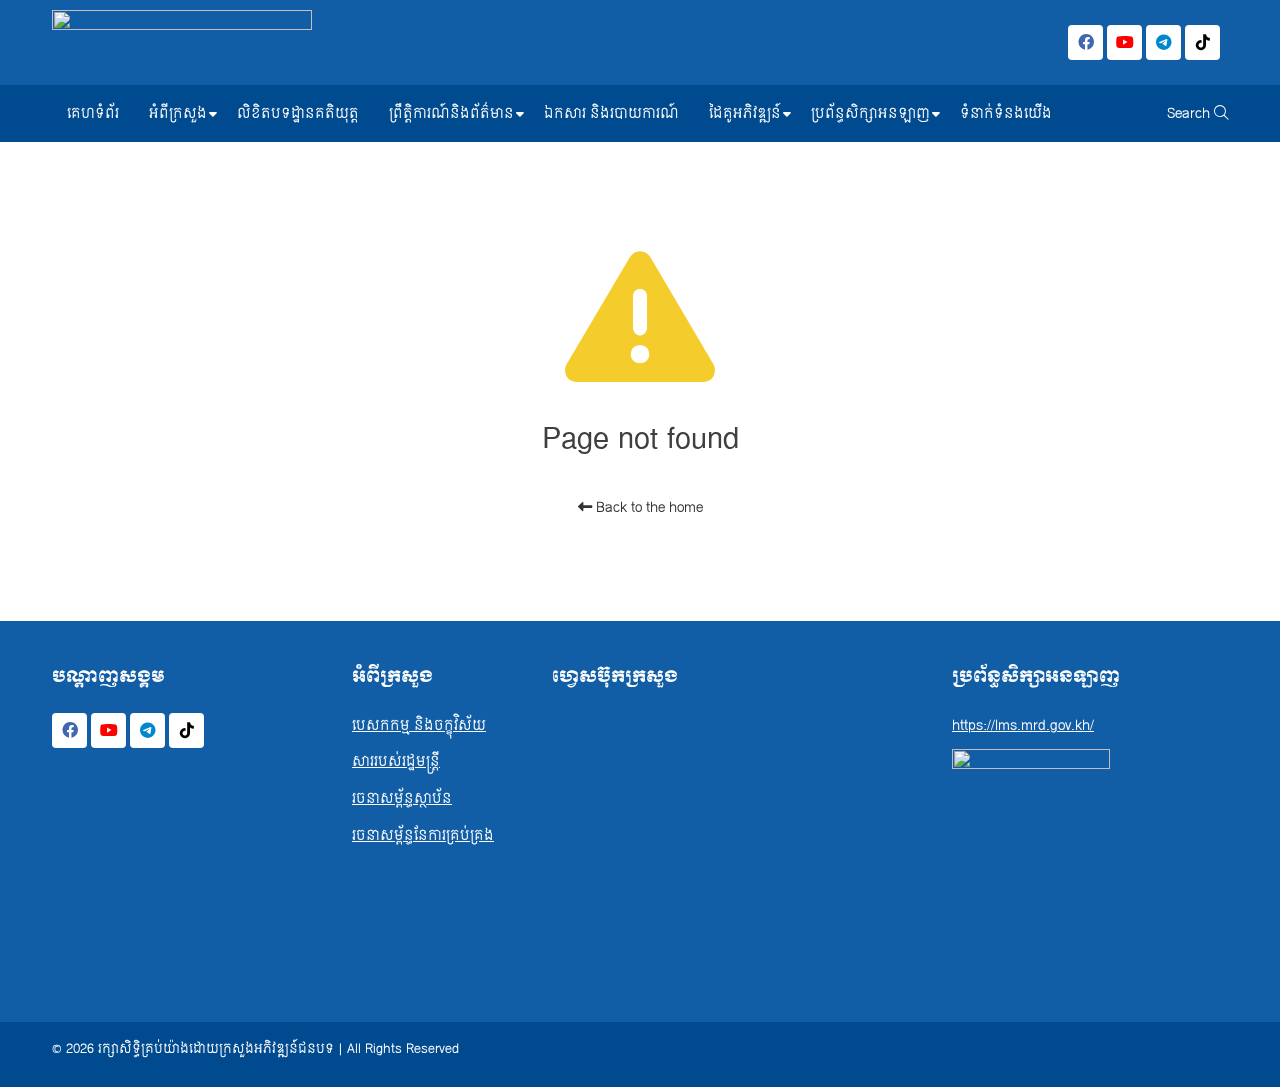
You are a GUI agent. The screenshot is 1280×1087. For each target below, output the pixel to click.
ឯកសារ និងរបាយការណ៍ (611, 113)
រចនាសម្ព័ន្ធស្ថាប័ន (402, 798)
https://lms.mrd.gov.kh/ (1023, 725)
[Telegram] (1163, 42)
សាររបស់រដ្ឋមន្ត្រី (396, 761)
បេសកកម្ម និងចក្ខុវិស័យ (419, 725)
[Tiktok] (1202, 42)
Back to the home (647, 507)
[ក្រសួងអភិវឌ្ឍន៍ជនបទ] (182, 42)
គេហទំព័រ (93, 113)
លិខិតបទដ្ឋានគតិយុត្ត (298, 113)
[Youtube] (1124, 42)
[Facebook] (1085, 42)
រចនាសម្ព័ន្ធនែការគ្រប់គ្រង (423, 835)
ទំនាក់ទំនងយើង (1006, 113)
